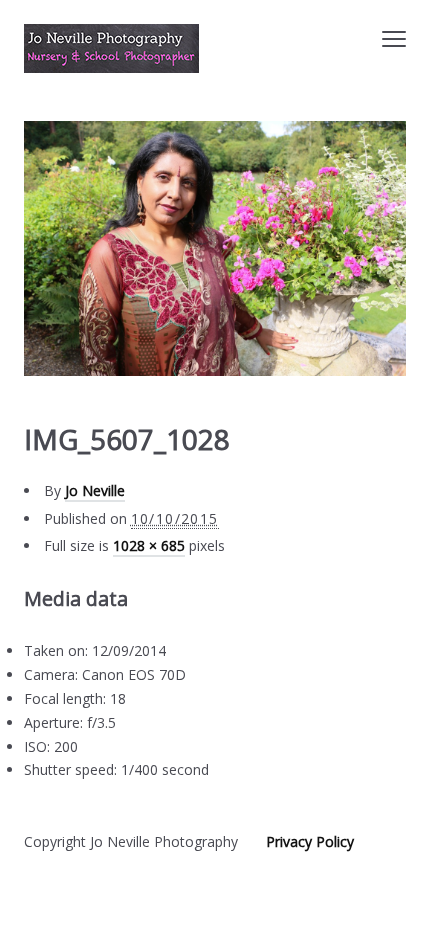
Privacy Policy (310, 841)
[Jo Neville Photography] (111, 48)
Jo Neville (95, 490)
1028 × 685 (149, 545)
